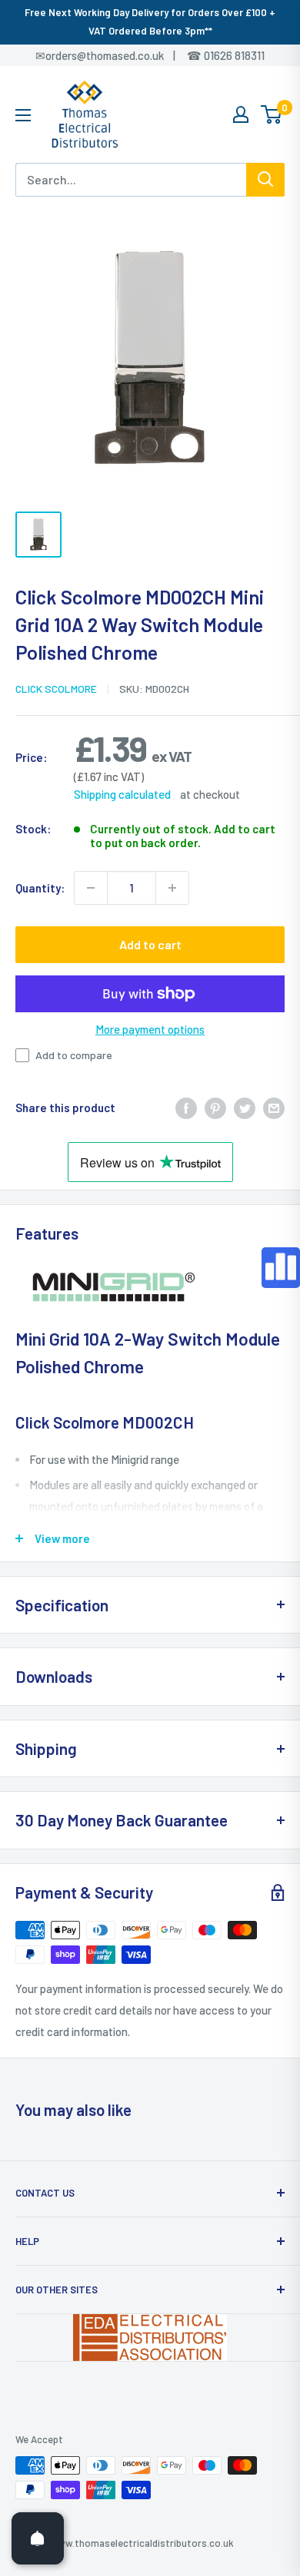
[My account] (241, 114)
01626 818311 (234, 55)
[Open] (38, 2538)
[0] (272, 114)
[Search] (265, 180)
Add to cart (150, 944)
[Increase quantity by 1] (172, 888)
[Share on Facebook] (186, 1108)
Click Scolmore (56, 689)
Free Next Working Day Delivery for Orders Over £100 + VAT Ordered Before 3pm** (150, 22)
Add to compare (74, 1055)
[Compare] (281, 1268)
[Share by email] (274, 1108)
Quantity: (40, 888)
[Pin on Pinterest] (215, 1108)
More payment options (150, 1029)
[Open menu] (23, 115)
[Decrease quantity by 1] (91, 888)
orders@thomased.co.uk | (118, 55)
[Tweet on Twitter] (245, 1108)
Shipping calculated (122, 794)
